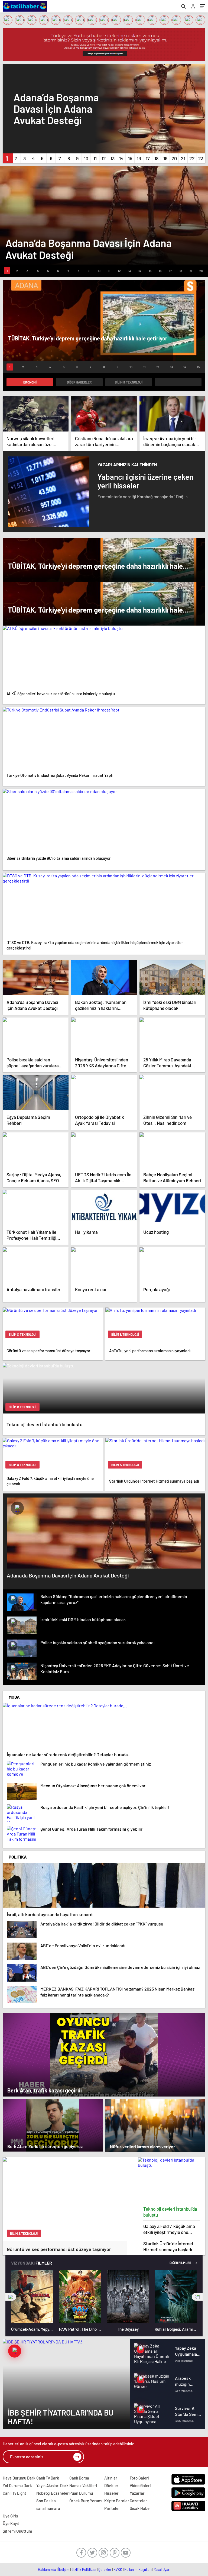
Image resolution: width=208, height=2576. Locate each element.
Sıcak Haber (140, 2508)
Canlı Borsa (79, 2478)
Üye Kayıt (11, 2523)
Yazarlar (137, 2493)
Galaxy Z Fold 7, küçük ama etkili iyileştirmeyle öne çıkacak (169, 2229)
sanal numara (48, 2508)
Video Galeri (140, 2485)
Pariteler (112, 2508)
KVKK (118, 2569)
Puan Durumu (81, 2493)
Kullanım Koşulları (138, 2569)
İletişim (64, 2569)
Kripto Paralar (117, 2501)
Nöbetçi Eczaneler (53, 2493)
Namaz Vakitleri (83, 2485)
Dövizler (111, 2485)
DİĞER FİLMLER (181, 2263)
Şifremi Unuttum (17, 2531)
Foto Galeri (139, 2478)
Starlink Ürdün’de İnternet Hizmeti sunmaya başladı (168, 2246)
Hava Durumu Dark (19, 2478)
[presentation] (11, 2297)
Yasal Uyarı (162, 2569)
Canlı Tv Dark (48, 2478)
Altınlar (111, 2478)
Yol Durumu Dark (17, 2485)
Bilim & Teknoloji (129, 382)
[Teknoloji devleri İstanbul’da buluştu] (172, 2180)
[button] (7, 158)
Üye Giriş (10, 2516)
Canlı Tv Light (14, 2493)
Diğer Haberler (79, 382)
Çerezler (105, 2569)
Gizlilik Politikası (84, 2569)
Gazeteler (138, 2501)
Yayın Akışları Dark (52, 2485)
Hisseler (111, 2493)
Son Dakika (46, 2501)
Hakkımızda (47, 2569)
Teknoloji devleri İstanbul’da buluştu (170, 2212)
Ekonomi (30, 382)
